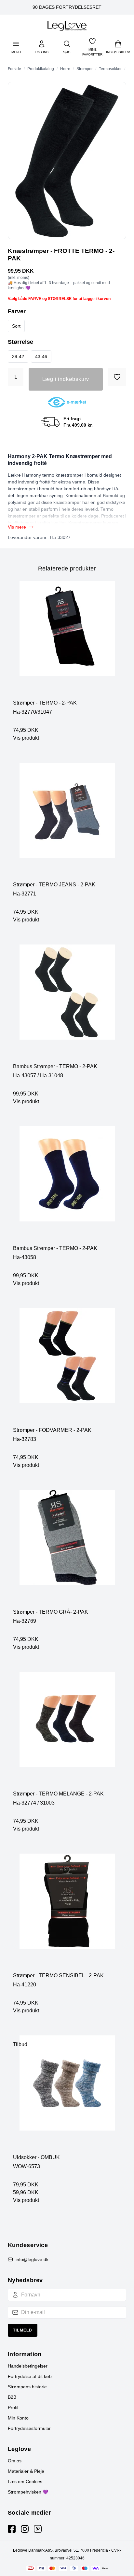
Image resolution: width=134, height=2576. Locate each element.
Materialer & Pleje (26, 2471)
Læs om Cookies (25, 2482)
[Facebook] (12, 2529)
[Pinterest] (38, 2529)
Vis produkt (26, 738)
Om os (15, 2461)
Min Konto (18, 2418)
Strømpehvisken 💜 (28, 2492)
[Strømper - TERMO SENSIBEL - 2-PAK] (67, 1913)
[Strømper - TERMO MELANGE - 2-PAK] (67, 1731)
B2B (12, 2397)
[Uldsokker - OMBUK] (67, 2095)
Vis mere (17, 527)
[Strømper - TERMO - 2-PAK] (67, 640)
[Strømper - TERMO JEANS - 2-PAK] (67, 822)
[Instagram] (25, 2529)
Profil (13, 2407)
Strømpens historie (27, 2387)
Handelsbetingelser (28, 2366)
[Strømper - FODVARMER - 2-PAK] (67, 1367)
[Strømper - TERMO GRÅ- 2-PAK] (67, 1549)
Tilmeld (23, 2330)
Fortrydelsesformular (29, 2428)
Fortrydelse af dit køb (30, 2376)
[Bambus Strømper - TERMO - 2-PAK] (67, 1004)
